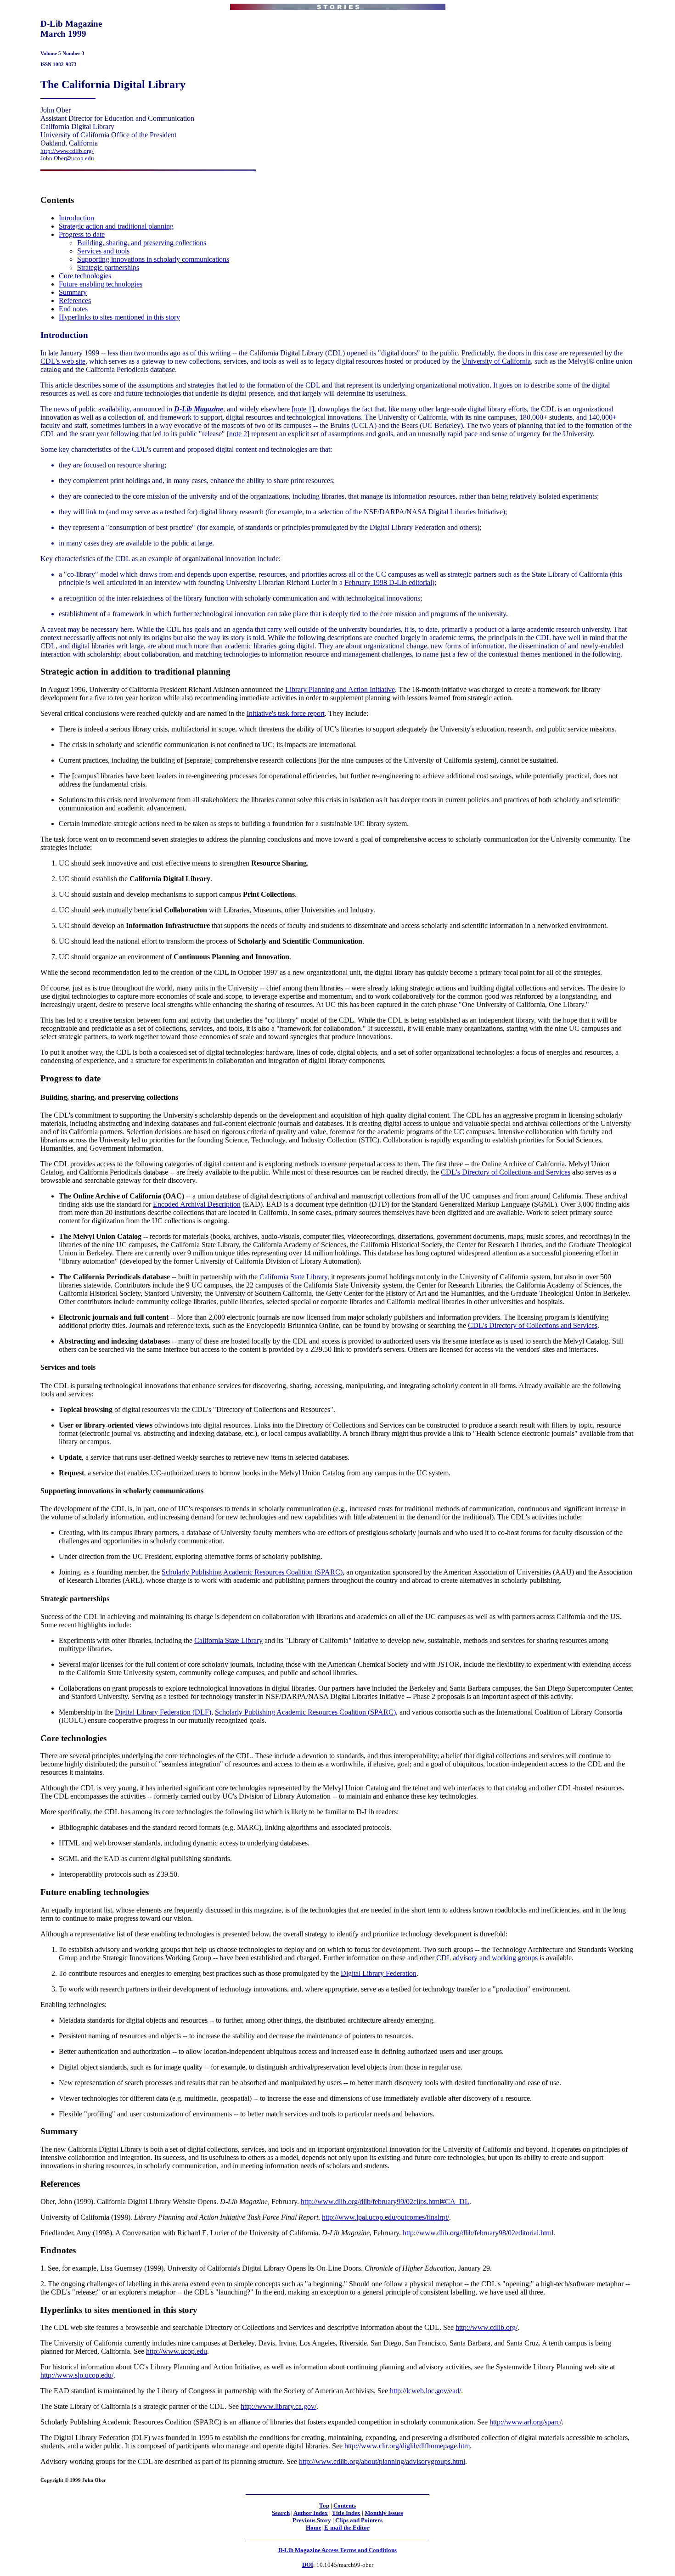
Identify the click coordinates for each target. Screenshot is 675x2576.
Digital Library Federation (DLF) (163, 1712)
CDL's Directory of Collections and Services (506, 1172)
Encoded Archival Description (197, 1204)
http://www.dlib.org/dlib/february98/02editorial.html (478, 2233)
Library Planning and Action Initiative (340, 689)
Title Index (346, 2513)
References (75, 301)
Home (314, 2528)
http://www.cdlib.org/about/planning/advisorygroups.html (382, 2461)
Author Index (311, 2513)
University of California (496, 361)
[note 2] (238, 434)
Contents (345, 2506)
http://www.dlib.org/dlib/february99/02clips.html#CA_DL (385, 2202)
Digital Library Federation (379, 1973)
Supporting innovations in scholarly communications (153, 259)
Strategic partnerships (108, 267)
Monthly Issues (384, 2513)
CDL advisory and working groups (487, 1958)
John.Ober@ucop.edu (67, 158)
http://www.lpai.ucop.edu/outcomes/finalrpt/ (385, 2217)
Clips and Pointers (359, 2520)
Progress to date (82, 234)
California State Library (293, 1277)
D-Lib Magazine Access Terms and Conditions (337, 2550)
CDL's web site (63, 361)
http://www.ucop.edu (177, 2351)
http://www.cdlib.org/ (67, 151)
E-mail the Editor (347, 2528)
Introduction (76, 218)
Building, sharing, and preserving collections (142, 243)
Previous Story (312, 2520)
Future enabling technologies (101, 284)
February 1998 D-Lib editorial (388, 582)
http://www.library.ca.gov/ (278, 2406)
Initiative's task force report (286, 713)
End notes (73, 309)
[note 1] (303, 409)
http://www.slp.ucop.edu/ (77, 2375)
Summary (73, 292)
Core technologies (85, 276)
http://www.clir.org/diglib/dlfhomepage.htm (407, 2446)
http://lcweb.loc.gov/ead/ (425, 2391)
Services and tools (103, 251)
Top (324, 2506)
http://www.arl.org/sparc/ (526, 2422)
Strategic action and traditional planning (116, 226)
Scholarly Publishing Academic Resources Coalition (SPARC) (252, 1572)
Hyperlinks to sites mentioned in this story (119, 317)
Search (281, 2513)
